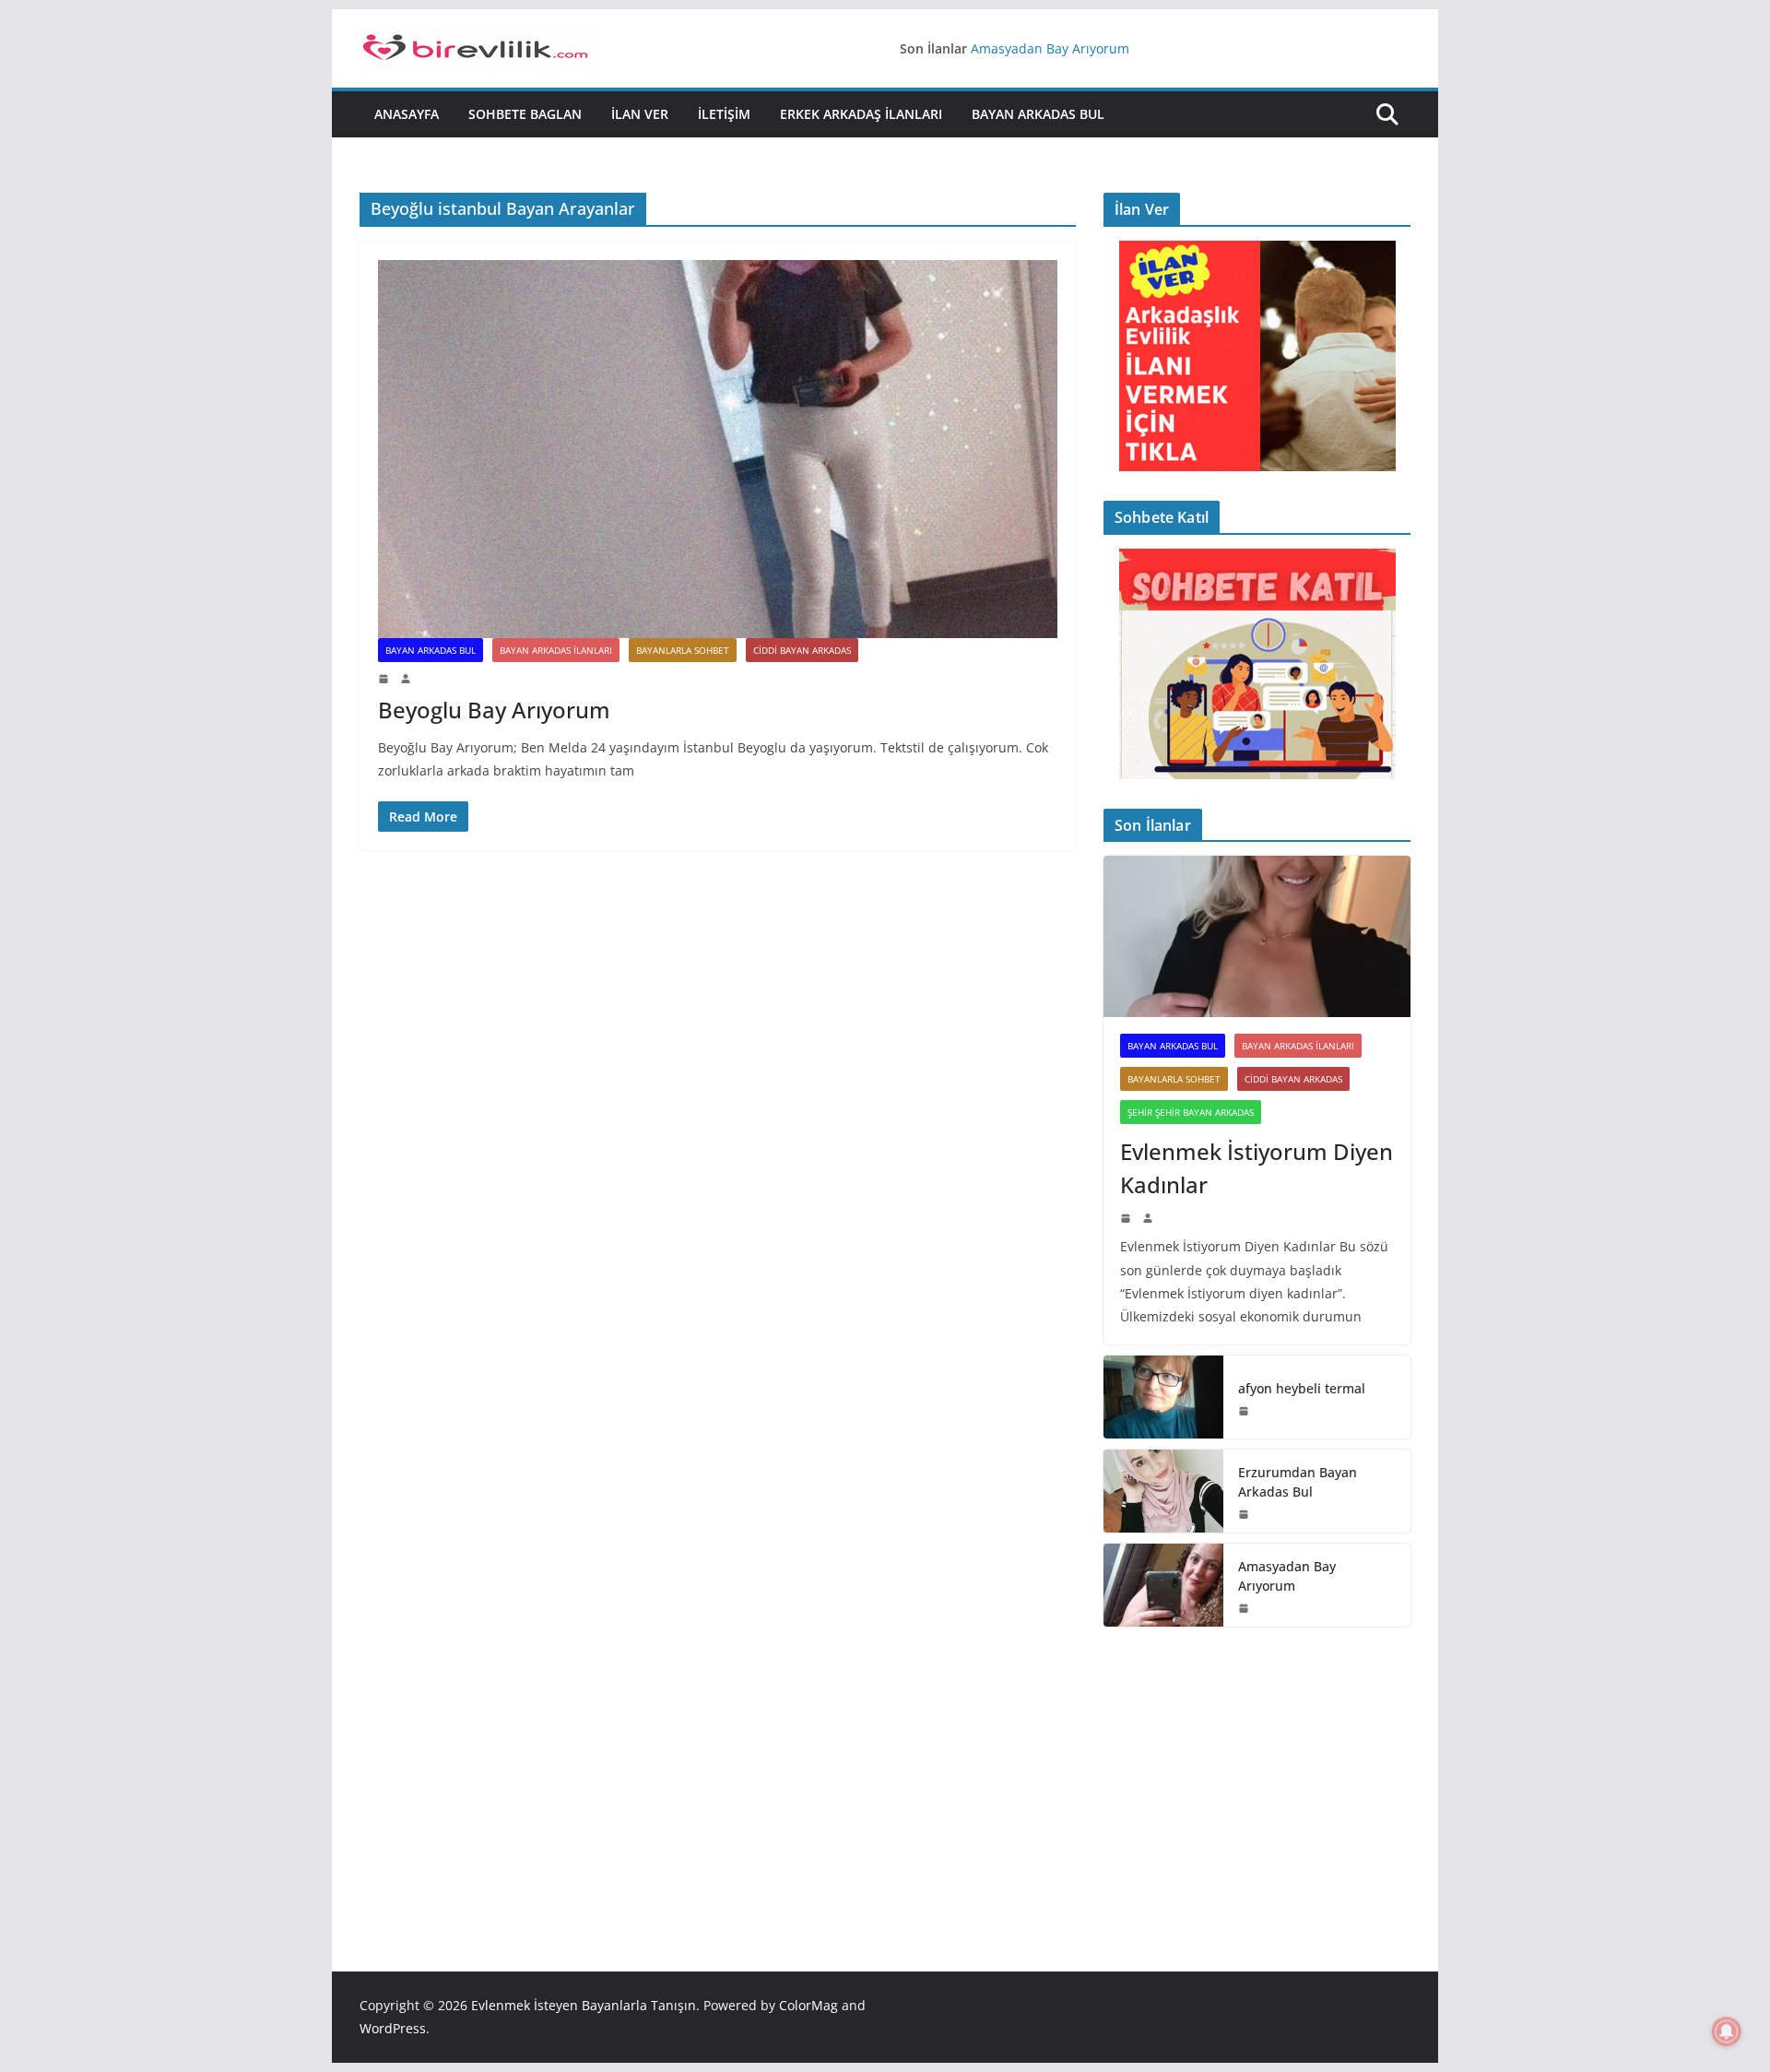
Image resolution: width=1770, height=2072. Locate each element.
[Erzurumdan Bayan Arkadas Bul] (1163, 1491)
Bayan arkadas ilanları (556, 650)
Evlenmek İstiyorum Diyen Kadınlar (1257, 1168)
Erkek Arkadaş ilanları (861, 114)
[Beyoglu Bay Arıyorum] (718, 449)
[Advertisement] (1257, 1771)
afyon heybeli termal (1302, 1388)
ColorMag (808, 2005)
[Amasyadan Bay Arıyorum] (1163, 1585)
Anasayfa (407, 114)
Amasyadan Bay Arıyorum (1050, 48)
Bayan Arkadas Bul (1038, 114)
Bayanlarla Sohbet (683, 650)
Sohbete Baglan (525, 114)
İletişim (724, 114)
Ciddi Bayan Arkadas (802, 650)
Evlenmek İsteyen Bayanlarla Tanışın (584, 2005)
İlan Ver (640, 114)
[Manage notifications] (1727, 2031)
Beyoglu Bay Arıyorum (494, 710)
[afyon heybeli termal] (1163, 1397)
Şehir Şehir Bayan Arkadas (1191, 1112)
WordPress (393, 2028)
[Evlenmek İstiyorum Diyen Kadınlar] (1257, 936)
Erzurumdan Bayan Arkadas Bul (1298, 1482)
